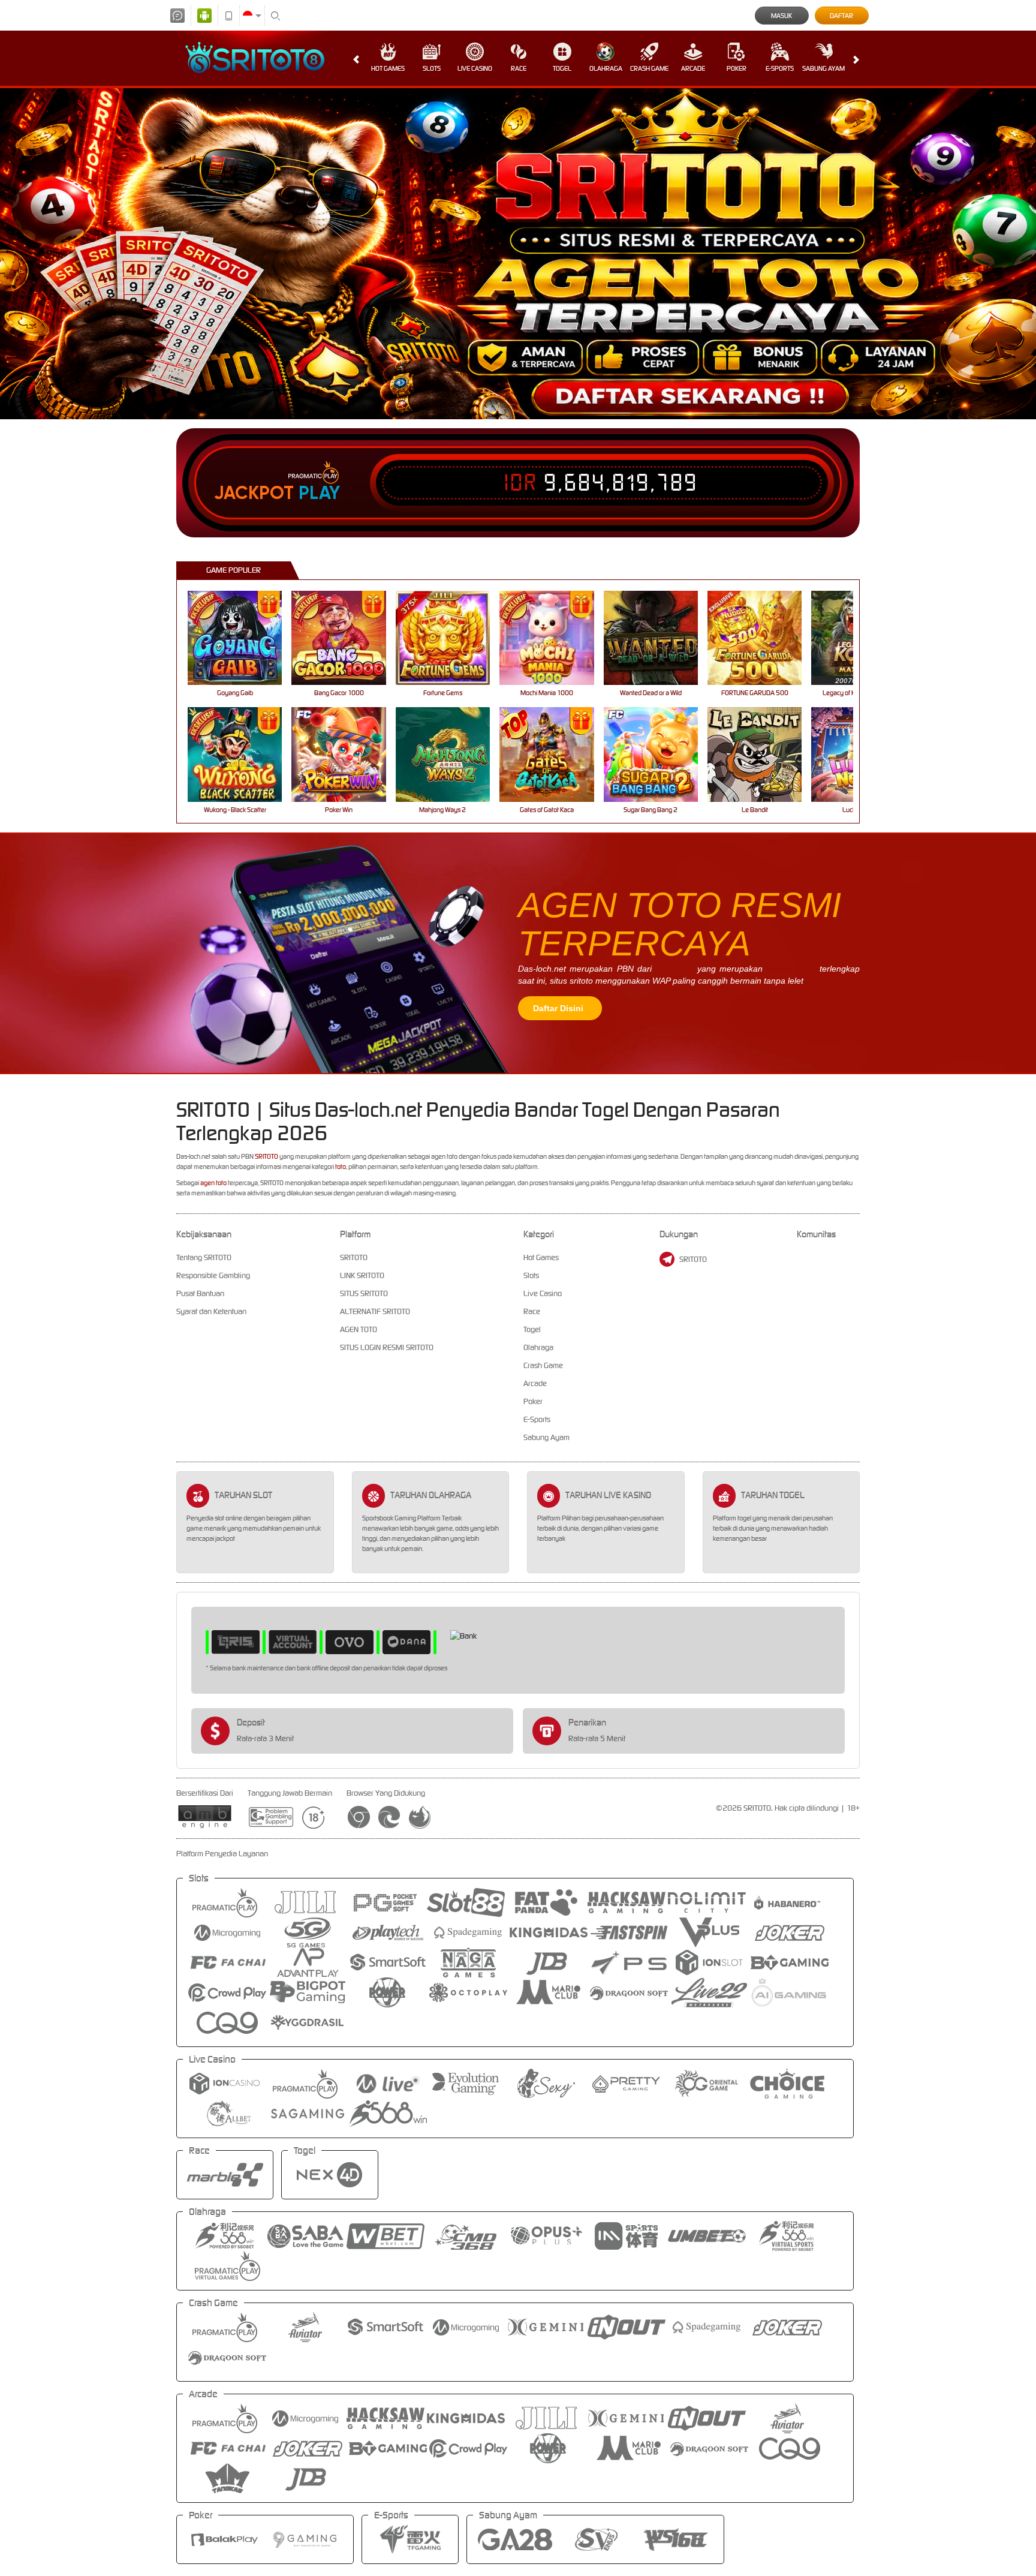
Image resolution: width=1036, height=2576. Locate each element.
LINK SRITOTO (362, 1275)
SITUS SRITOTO (364, 1293)
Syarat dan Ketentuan (211, 1311)
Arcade (693, 68)
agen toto (213, 1183)
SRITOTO (674, 969)
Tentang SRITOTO (204, 1257)
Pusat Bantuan (200, 1293)
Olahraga (606, 68)
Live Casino (475, 68)
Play (319, 493)
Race (519, 68)
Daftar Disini (558, 1008)
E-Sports (780, 68)
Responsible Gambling (213, 1275)
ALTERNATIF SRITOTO (375, 1311)
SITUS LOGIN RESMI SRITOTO (387, 1347)
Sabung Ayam (823, 68)
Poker (737, 68)
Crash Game (649, 68)
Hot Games (388, 68)
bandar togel (791, 969)
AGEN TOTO (359, 1329)
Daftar (841, 16)
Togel (562, 68)
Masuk (781, 16)
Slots (432, 68)
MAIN (243, 638)
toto (341, 1167)
